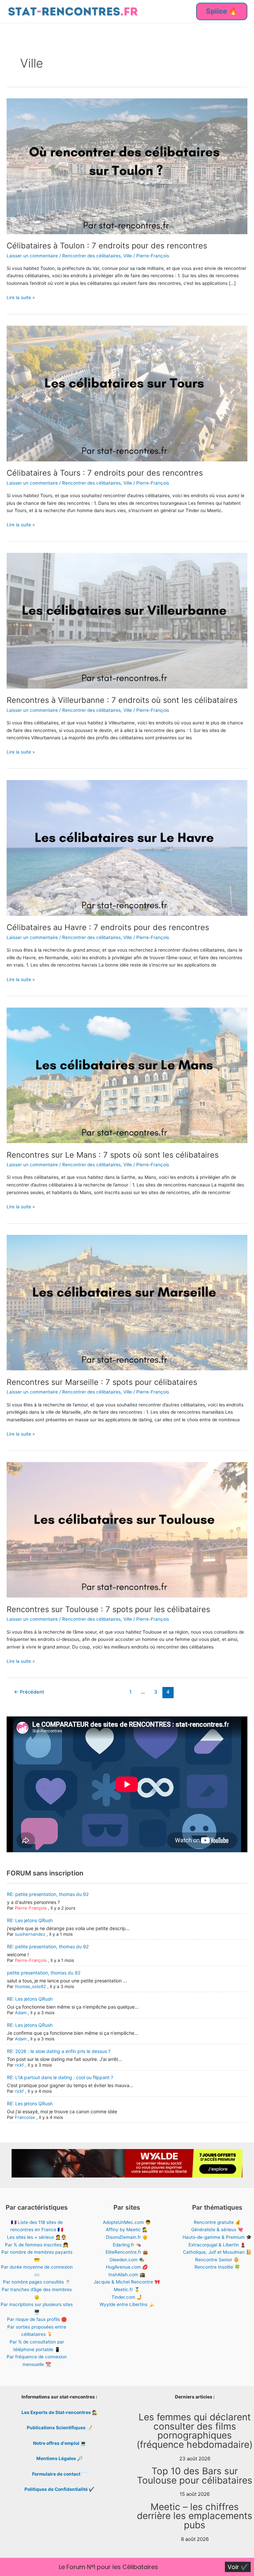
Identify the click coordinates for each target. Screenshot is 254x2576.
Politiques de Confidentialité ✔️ (59, 2489)
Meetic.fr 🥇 (127, 2289)
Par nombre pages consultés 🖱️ (37, 2282)
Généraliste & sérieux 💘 (217, 2230)
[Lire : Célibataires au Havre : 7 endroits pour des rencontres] (127, 848)
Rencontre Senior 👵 (217, 2260)
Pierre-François (31, 1908)
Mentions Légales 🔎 (60, 2458)
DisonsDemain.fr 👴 (127, 2237)
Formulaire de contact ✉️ (60, 2474)
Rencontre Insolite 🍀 (217, 2267)
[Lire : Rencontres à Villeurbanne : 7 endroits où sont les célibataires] (127, 620)
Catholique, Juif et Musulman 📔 (217, 2252)
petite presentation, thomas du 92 (44, 1973)
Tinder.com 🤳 (127, 2297)
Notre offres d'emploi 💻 (60, 2443)
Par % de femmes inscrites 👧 (37, 2245)
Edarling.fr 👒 (127, 2245)
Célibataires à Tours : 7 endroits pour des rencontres (105, 473)
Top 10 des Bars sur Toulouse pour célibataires (195, 2476)
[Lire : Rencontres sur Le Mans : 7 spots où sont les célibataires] (127, 1075)
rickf (19, 2065)
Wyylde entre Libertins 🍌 (127, 2304)
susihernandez (30, 1934)
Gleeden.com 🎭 (127, 2260)
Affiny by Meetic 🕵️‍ (127, 2230)
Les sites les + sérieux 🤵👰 (37, 2237)
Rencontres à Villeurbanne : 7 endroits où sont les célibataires (122, 700)
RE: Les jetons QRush (30, 1920)
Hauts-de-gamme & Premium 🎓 (217, 2237)
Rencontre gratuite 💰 (217, 2222)
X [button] (247, 2564)
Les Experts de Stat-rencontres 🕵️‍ (60, 2412)
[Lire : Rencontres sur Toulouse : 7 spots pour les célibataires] (127, 1529)
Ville (128, 256)
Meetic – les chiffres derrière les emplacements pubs (195, 2516)
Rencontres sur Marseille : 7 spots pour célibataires (102, 1382)
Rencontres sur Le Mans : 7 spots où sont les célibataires (113, 1155)
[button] (222, 11)
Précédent (29, 1692)
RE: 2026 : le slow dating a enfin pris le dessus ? (59, 2051)
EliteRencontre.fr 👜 (127, 2252)
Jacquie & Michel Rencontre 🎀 (127, 2282)
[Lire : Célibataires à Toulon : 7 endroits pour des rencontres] (127, 166)
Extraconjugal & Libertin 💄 (217, 2245)
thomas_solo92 (30, 1986)
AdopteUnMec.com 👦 (127, 2222)
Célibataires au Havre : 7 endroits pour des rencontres (108, 927)
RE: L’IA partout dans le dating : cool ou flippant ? (60, 2077)
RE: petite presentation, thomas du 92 (48, 1894)
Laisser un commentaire (32, 256)
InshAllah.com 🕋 (127, 2275)
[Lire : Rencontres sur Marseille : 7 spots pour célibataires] (127, 1302)
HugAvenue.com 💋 (127, 2267)
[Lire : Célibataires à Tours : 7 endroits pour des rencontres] (127, 393)
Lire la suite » (21, 298)
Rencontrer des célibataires (91, 256)
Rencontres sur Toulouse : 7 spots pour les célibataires (108, 1609)
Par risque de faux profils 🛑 (37, 2319)
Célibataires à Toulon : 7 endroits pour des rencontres (107, 246)
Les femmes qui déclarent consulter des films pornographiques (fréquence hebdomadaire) (195, 2431)
